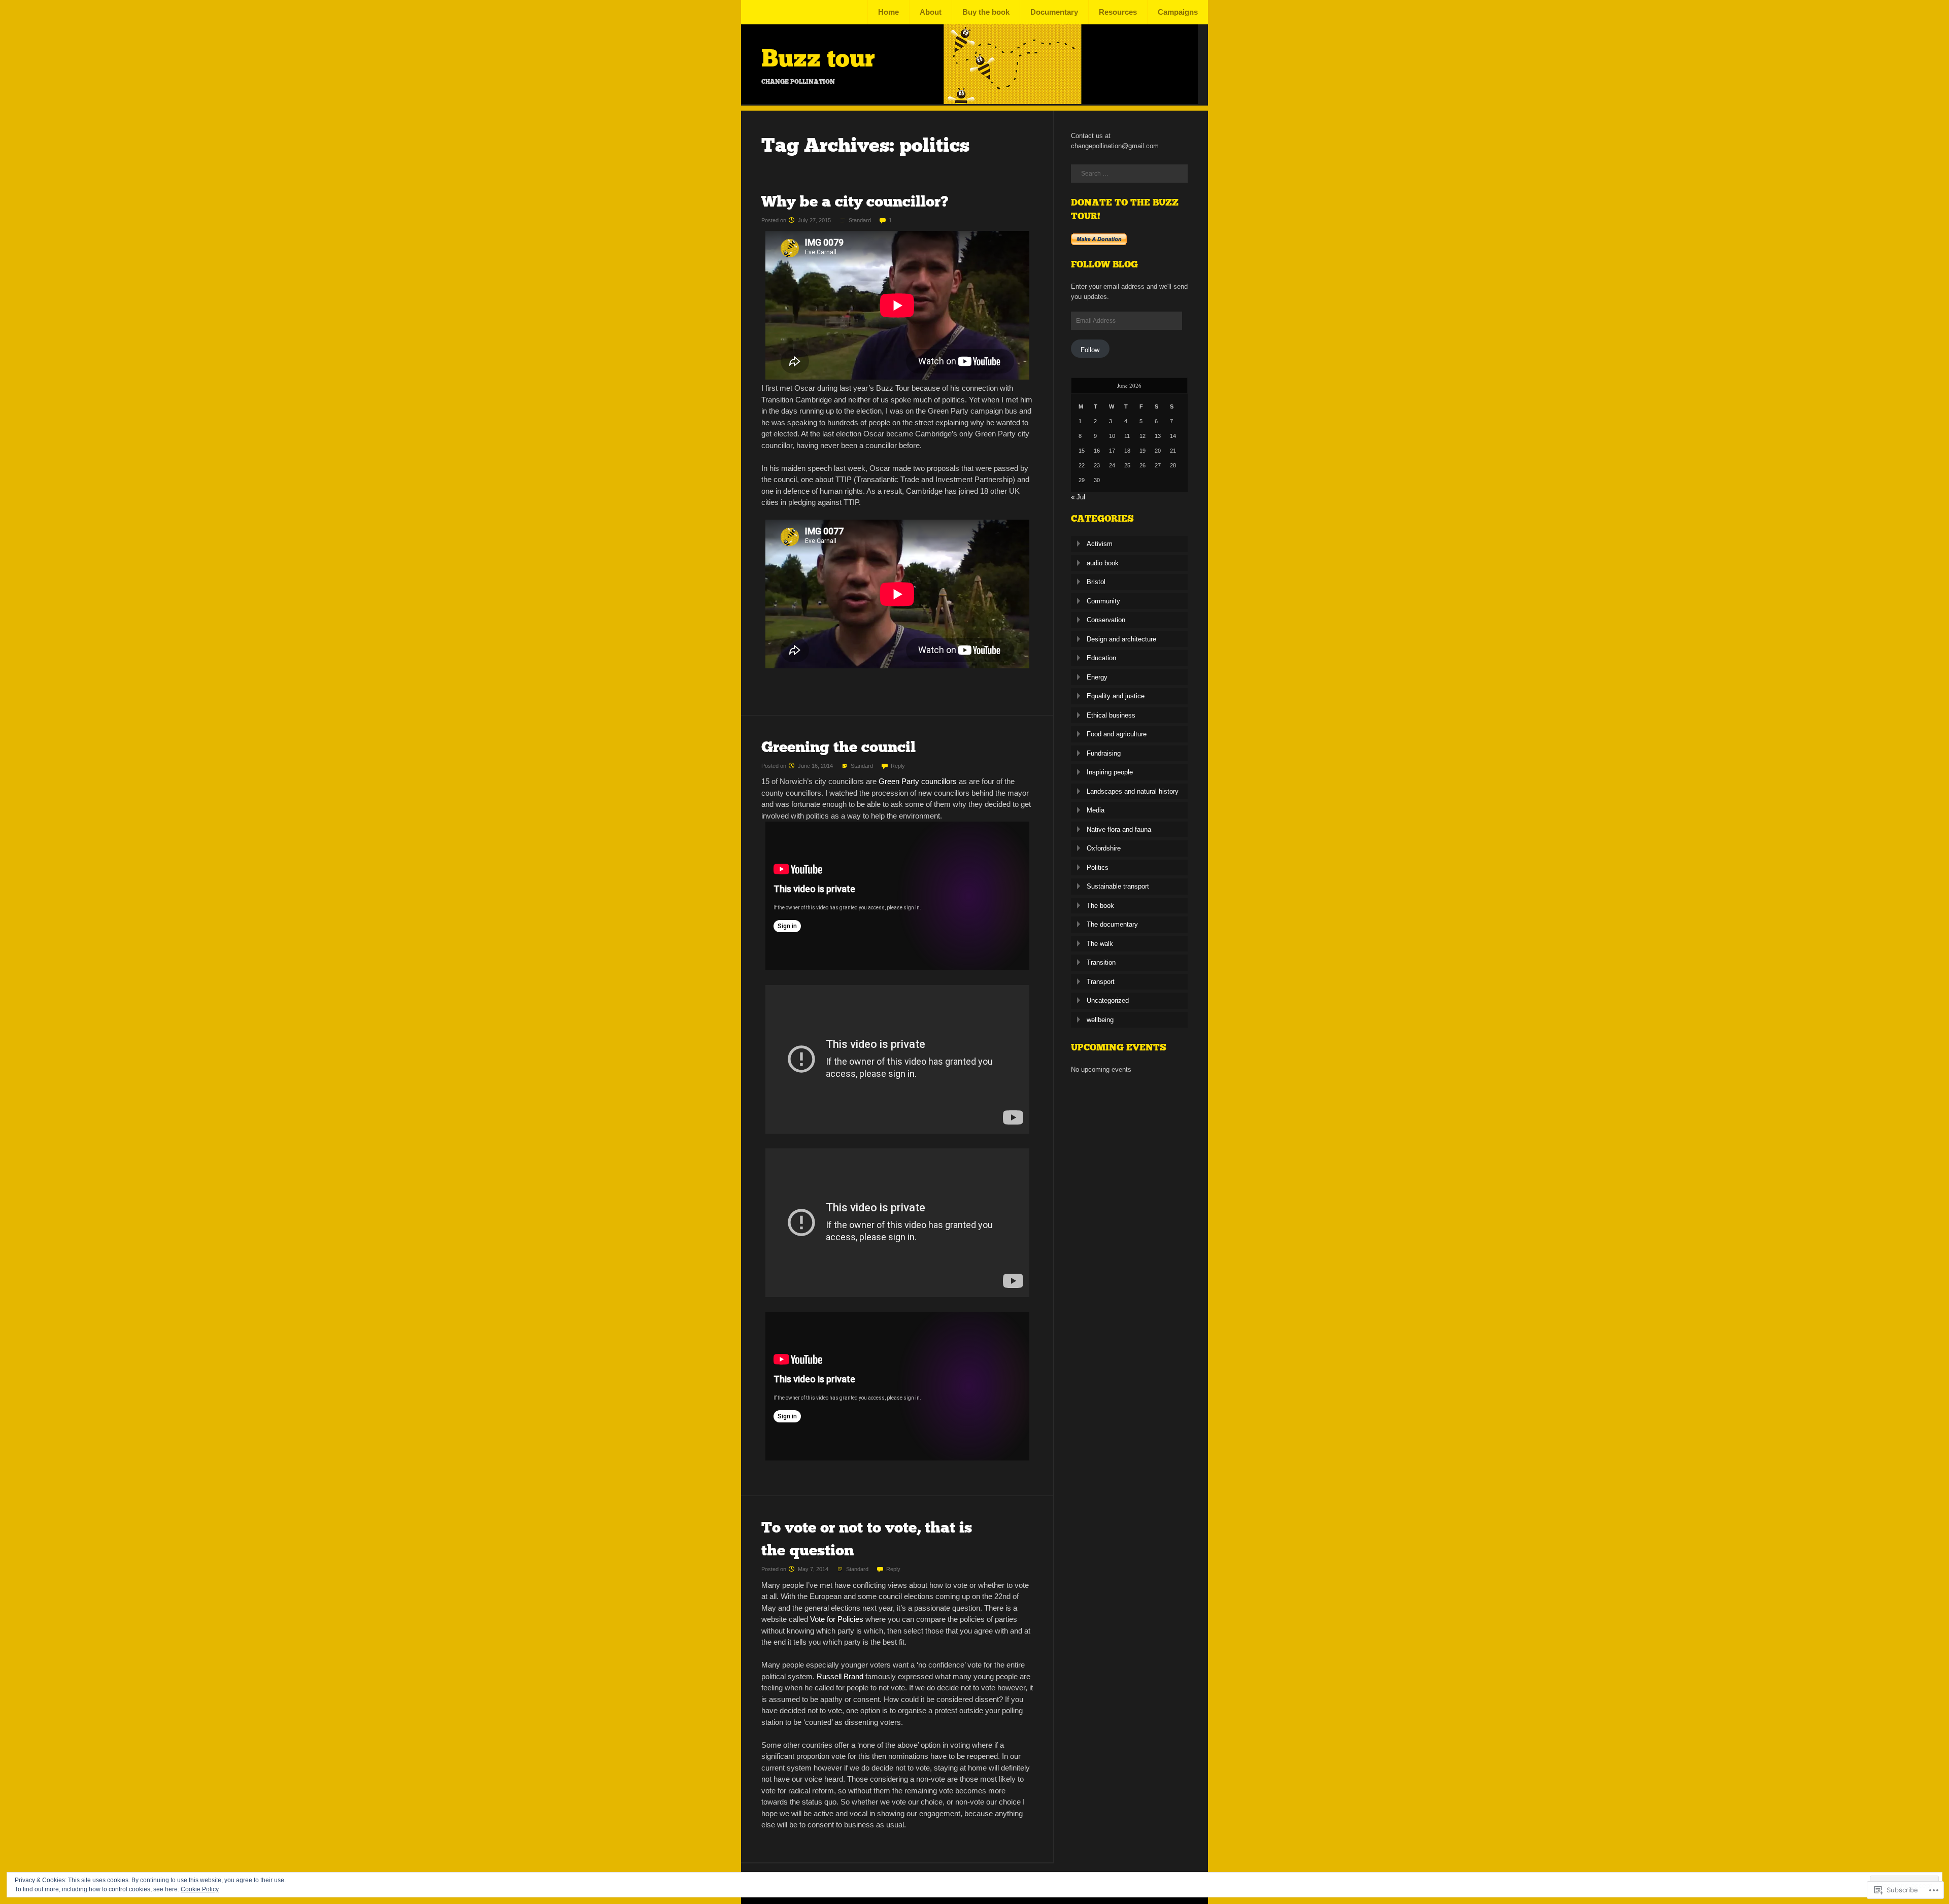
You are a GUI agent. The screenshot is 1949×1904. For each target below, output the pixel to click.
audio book (1103, 563)
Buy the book (986, 12)
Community (1103, 601)
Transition (1101, 962)
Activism (1100, 544)
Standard (860, 220)
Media (1096, 810)
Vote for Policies (837, 1619)
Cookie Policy (200, 1889)
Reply (898, 766)
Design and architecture (1121, 639)
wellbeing (1100, 1020)
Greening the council (838, 747)
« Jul (1078, 497)
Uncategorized (1108, 1000)
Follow (1090, 350)
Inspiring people (1110, 772)
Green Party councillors (919, 781)
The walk (1100, 944)
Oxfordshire (1104, 848)
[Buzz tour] (969, 101)
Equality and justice (1116, 696)
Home (888, 12)
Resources (1118, 12)
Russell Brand (840, 1676)
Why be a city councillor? (855, 201)
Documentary (1054, 12)
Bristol (1096, 582)
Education (1101, 658)
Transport (1101, 982)
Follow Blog (1104, 264)
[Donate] (1099, 243)
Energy (1097, 677)
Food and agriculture (1117, 734)
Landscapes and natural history (1133, 791)
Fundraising (1104, 753)
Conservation (1106, 620)
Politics (1098, 868)
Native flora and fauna (1119, 829)
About (931, 12)
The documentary (1112, 924)
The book (1100, 906)
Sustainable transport (1118, 886)
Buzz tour (818, 58)
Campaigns (1178, 12)
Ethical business (1111, 715)
